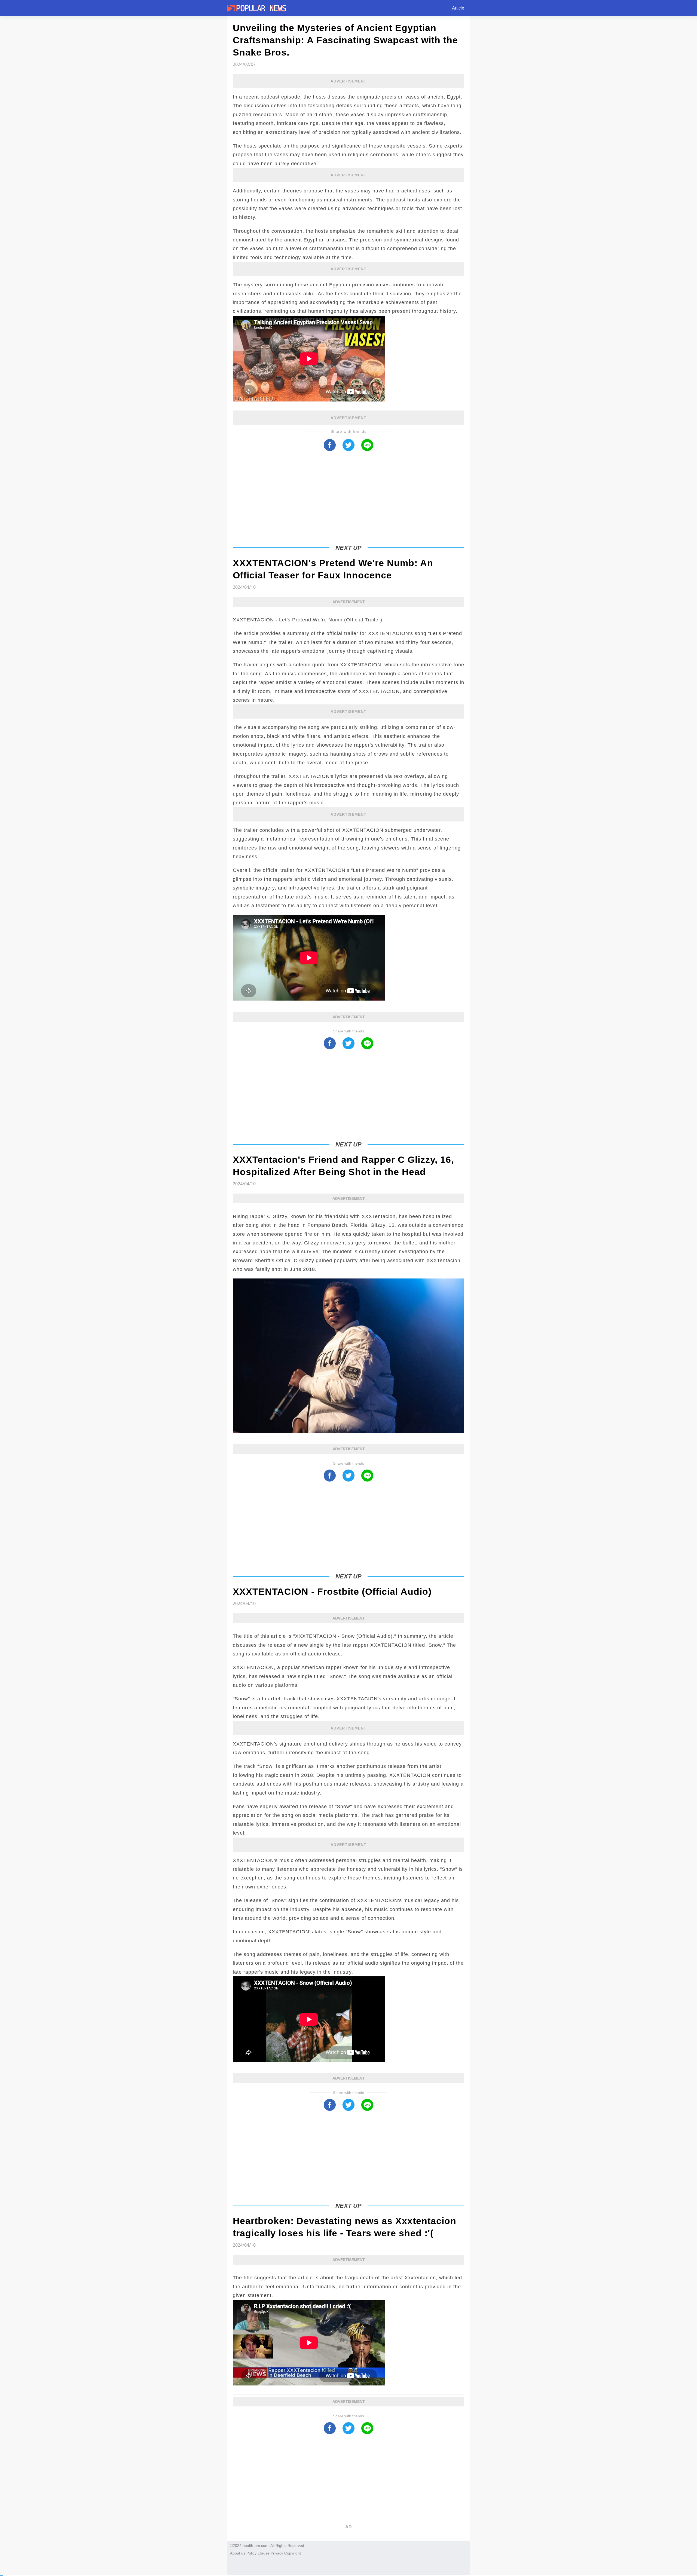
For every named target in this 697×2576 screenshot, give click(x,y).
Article (458, 8)
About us (238, 2553)
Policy (251, 2553)
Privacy (277, 2553)
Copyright (293, 2553)
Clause (264, 2553)
